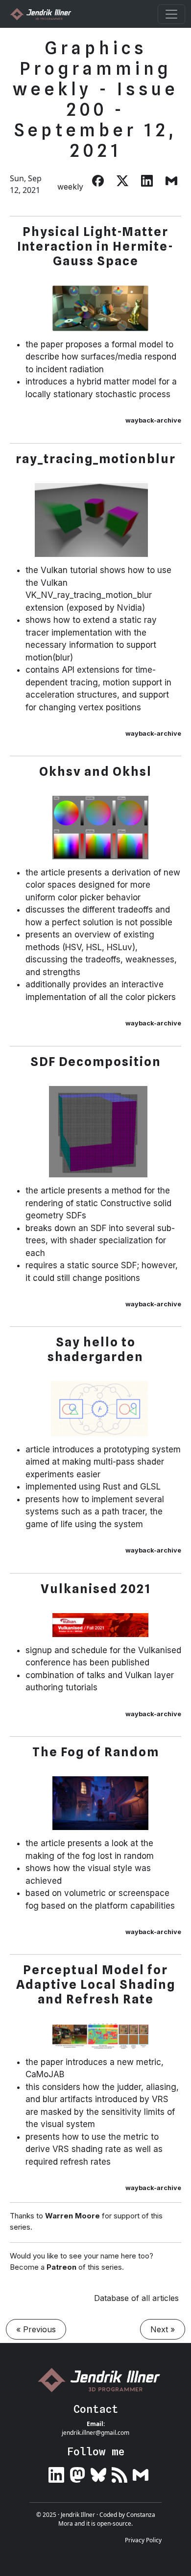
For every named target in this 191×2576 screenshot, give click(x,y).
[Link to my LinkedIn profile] (56, 2473)
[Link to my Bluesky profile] (98, 2473)
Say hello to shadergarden (95, 1349)
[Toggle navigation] (171, 14)
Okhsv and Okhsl (95, 771)
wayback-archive (153, 420)
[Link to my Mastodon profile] (77, 2473)
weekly (70, 187)
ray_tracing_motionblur (96, 459)
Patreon (61, 2267)
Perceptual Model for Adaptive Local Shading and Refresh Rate (96, 1984)
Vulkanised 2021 (96, 1589)
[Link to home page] (103, 2380)
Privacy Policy (143, 2540)
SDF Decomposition (96, 1062)
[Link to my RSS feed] (119, 2473)
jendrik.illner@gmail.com (95, 2433)
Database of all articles (136, 2298)
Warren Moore (72, 2216)
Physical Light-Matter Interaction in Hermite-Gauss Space (95, 246)
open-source (114, 2523)
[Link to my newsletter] (141, 2473)
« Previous (36, 2329)
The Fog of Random (96, 1752)
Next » (163, 2329)
